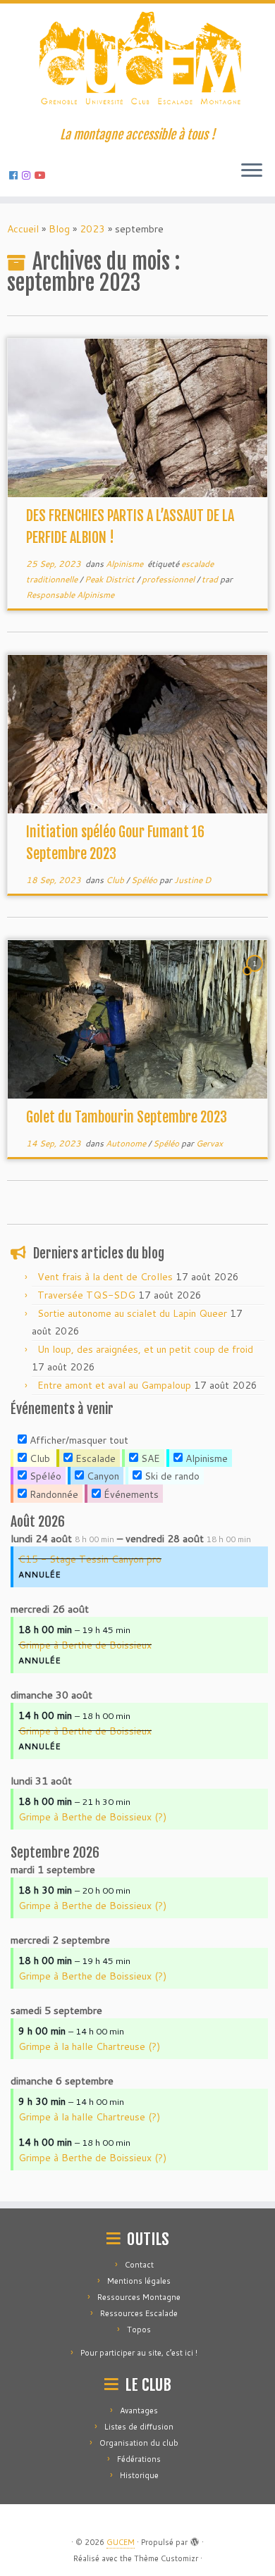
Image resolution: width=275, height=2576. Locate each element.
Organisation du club (139, 2443)
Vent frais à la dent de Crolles (105, 1277)
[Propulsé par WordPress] (195, 2539)
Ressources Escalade (139, 2313)
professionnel (169, 579)
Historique (139, 2475)
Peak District (111, 579)
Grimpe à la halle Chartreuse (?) (89, 2046)
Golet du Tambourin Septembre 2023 (127, 1117)
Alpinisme (126, 564)
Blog (59, 229)
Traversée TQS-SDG (86, 1295)
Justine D (192, 880)
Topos (139, 2330)
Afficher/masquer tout (78, 1440)
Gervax (209, 1143)
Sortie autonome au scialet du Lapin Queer (132, 1313)
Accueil (23, 229)
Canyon (102, 1476)
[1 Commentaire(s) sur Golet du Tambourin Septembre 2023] (256, 977)
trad (211, 579)
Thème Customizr (166, 2558)
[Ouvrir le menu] (252, 171)
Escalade (94, 1458)
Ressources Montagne (139, 2297)
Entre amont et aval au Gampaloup (114, 1385)
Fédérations (139, 2459)
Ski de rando (171, 1476)
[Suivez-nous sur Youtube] (42, 175)
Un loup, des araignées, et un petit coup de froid (145, 1349)
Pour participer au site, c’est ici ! (139, 2353)
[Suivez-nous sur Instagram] (28, 175)
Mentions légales (139, 2281)
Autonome (127, 1143)
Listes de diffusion (139, 2427)
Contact (139, 2265)
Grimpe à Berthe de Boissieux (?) (92, 1817)
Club (116, 880)
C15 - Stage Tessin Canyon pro (90, 1559)
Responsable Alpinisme (70, 595)
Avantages (139, 2411)
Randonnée (53, 1494)
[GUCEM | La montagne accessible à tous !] (137, 65)
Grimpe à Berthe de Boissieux (85, 1645)
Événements (130, 1494)
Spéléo (145, 880)
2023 (92, 229)
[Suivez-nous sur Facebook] (16, 175)
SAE (149, 1458)
